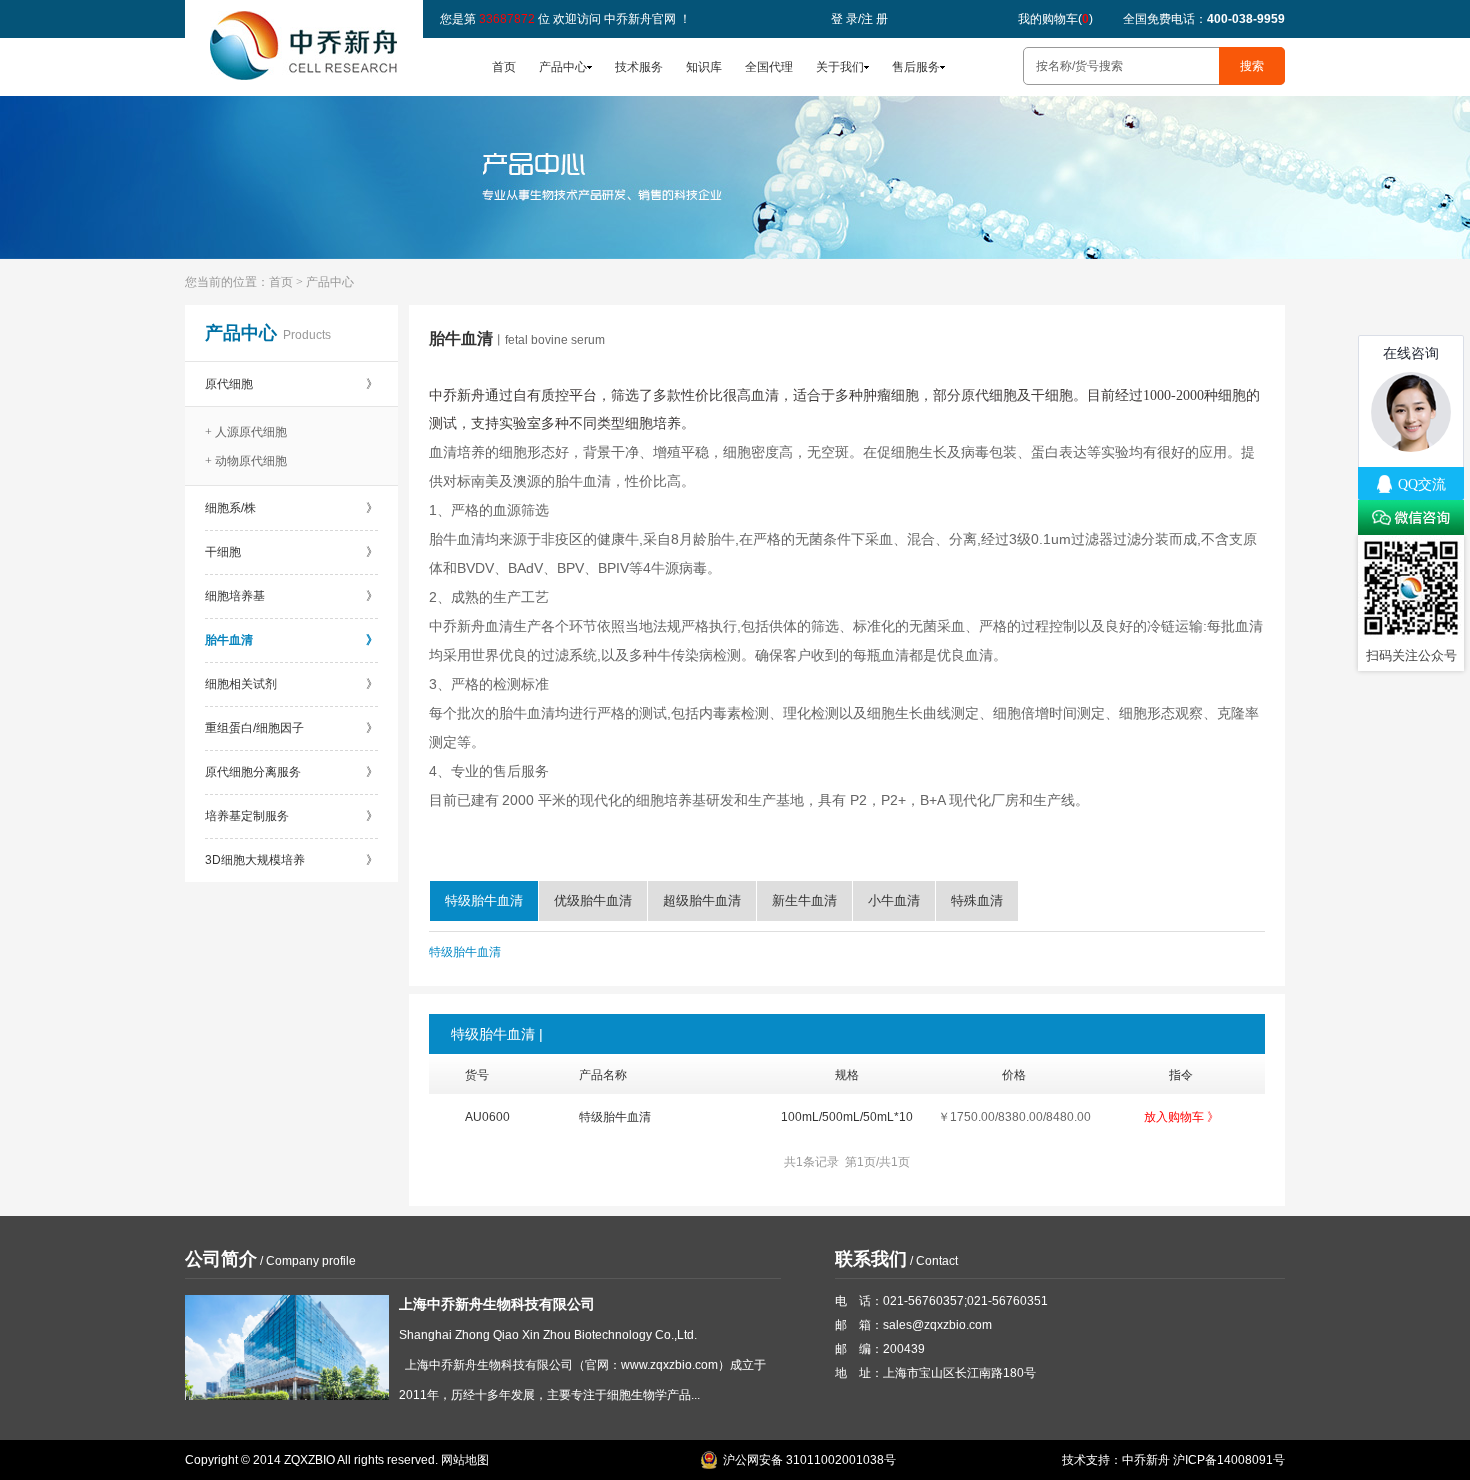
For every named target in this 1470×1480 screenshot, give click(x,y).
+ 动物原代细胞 (246, 461)
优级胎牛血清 (593, 900)
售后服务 (916, 67)
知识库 (704, 67)
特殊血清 (977, 900)
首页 (504, 67)
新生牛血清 (804, 900)
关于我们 (840, 67)
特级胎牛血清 (484, 900)
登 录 (844, 19)
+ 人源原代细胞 (246, 432)
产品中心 (563, 67)
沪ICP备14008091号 (1229, 1460)
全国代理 (769, 67)
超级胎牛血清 (702, 900)
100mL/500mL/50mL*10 (847, 1117)
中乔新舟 (1146, 1460)
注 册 (874, 19)
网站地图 (465, 1460)
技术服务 (639, 67)
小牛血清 (894, 900)
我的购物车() (1055, 19)
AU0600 (487, 1117)
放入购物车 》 (1181, 1117)
